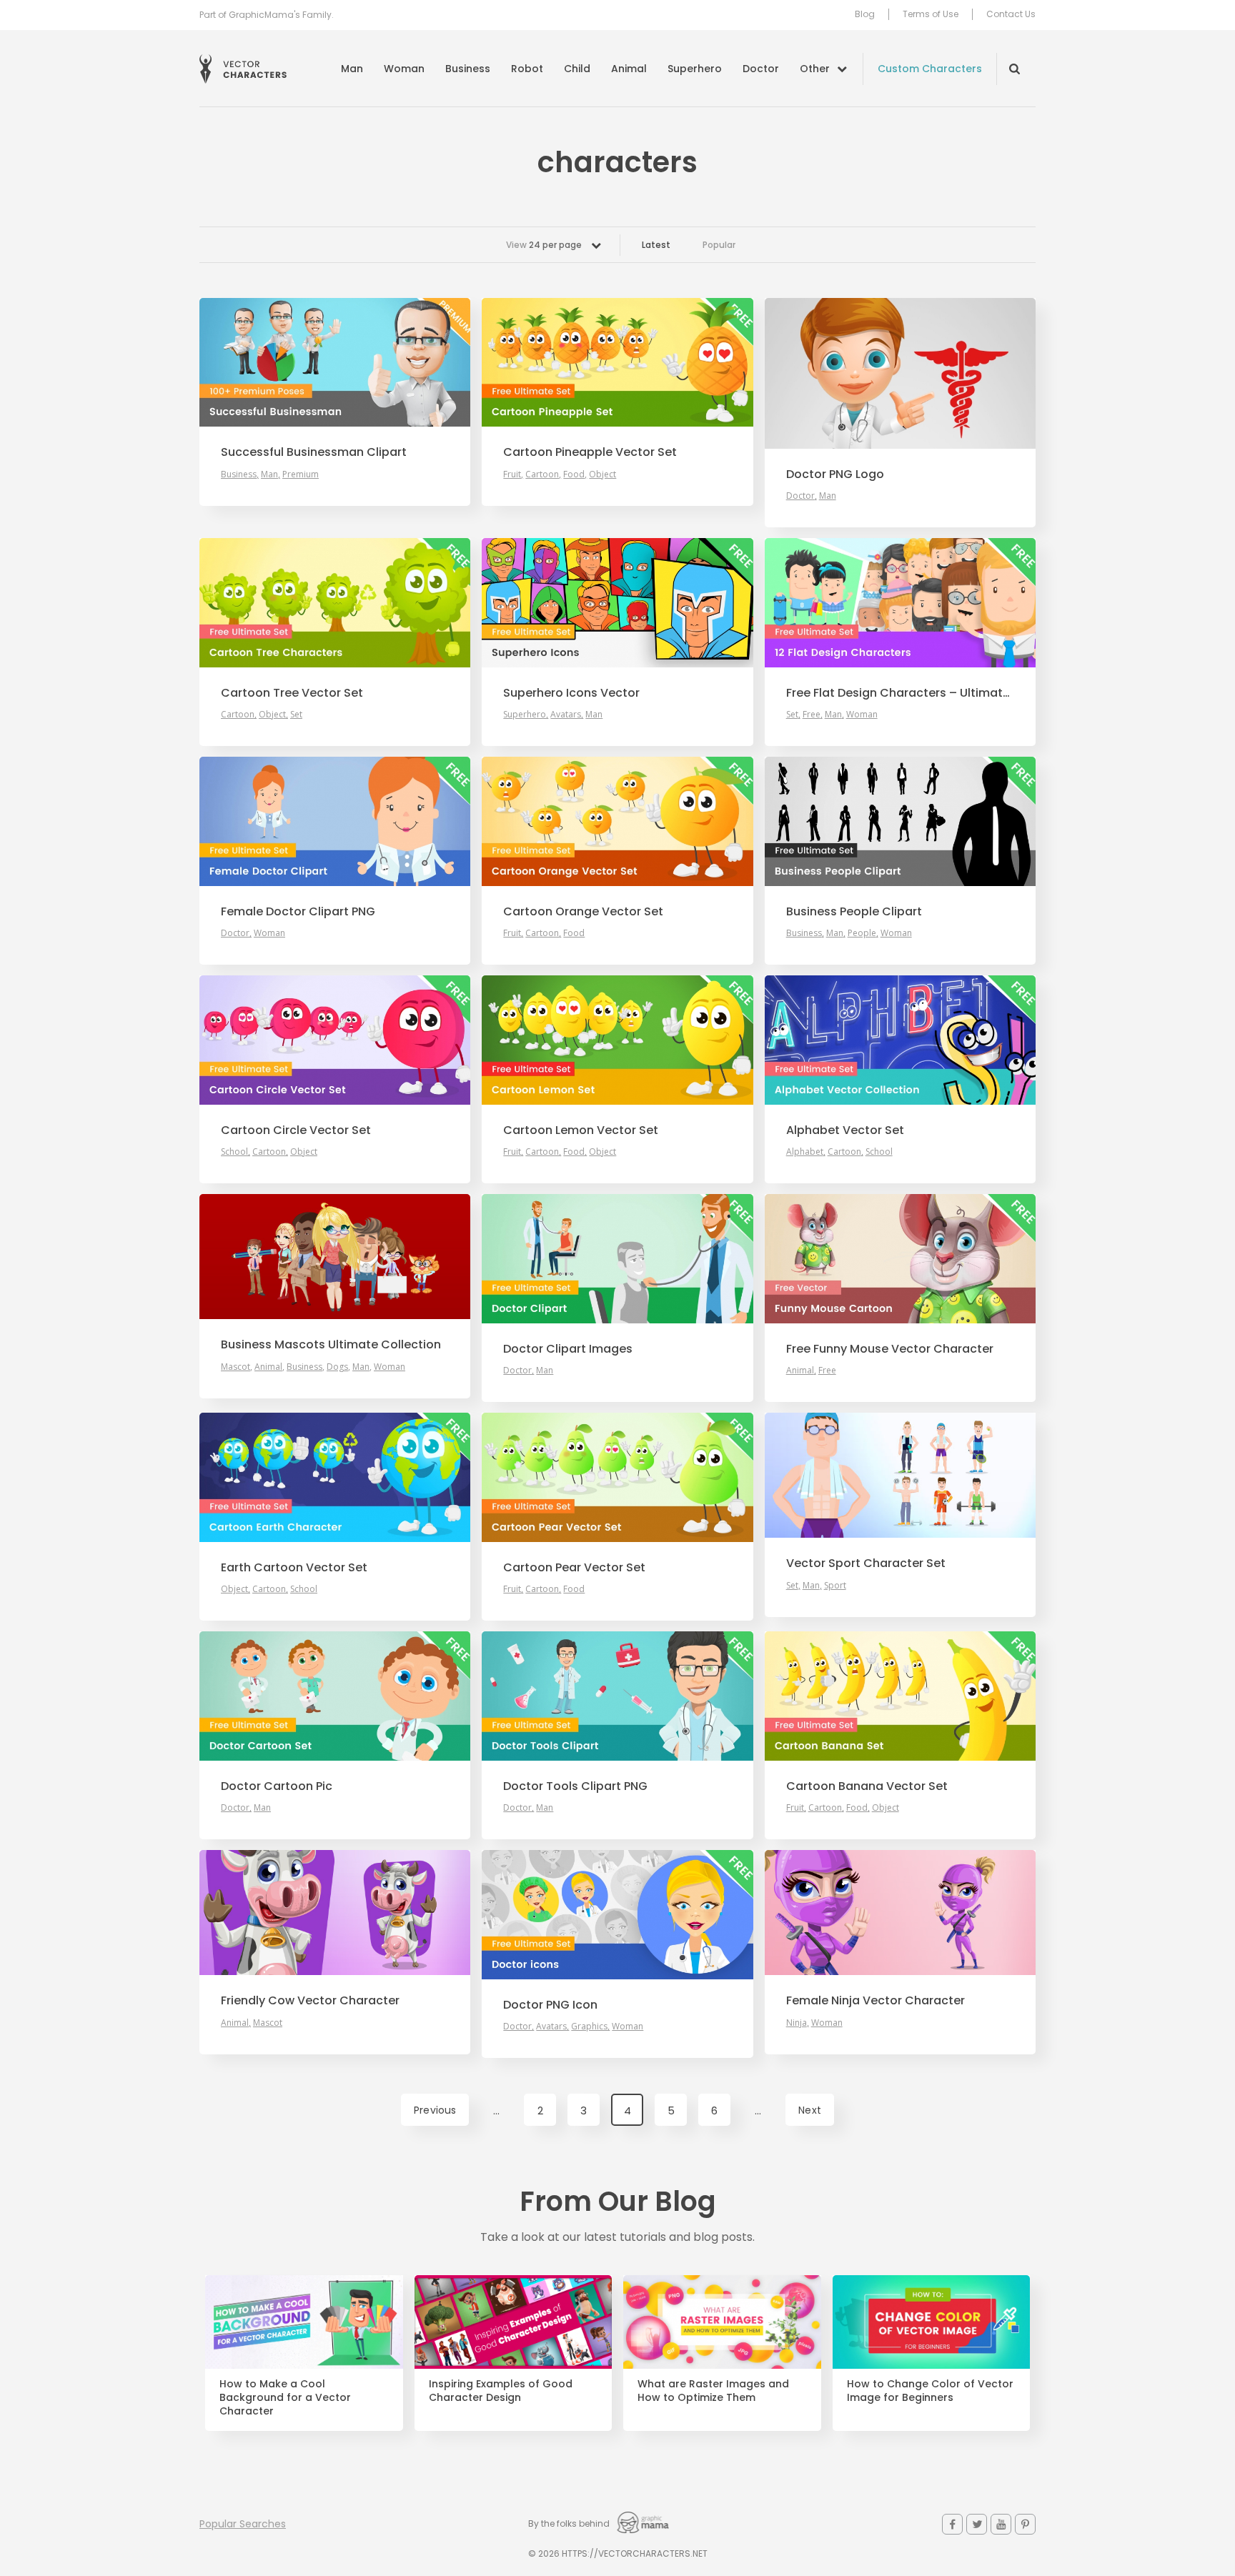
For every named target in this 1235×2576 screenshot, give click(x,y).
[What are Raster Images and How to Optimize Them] (722, 2322)
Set (296, 714)
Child (577, 69)
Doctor (761, 69)
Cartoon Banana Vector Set (867, 1786)
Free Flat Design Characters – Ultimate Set (900, 693)
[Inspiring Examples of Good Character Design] (514, 2322)
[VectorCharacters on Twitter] (977, 2524)
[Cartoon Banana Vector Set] (900, 1696)
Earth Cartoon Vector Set (294, 1568)
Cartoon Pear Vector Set (574, 1568)
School (234, 1152)
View (544, 245)
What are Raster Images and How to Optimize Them (713, 2391)
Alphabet (805, 1152)
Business (468, 69)
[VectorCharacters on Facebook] (952, 2524)
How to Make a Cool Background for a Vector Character (285, 2398)
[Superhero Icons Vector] (617, 602)
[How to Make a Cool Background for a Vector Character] (304, 2322)
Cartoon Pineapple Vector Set (590, 452)
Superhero (695, 69)
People (862, 933)
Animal (629, 69)
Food (574, 474)
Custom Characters (930, 69)
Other (815, 69)
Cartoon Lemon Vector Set (581, 1130)
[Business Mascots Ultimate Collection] (335, 1257)
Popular (719, 245)
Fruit (512, 474)
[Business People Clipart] (900, 821)
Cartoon (542, 474)
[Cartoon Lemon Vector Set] (617, 1040)
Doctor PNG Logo (835, 474)
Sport (835, 1585)
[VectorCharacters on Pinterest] (1025, 2524)
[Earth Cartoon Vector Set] (335, 1477)
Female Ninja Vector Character (876, 2001)
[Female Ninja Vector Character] (900, 1913)
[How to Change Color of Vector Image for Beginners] (932, 2322)
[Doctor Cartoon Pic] (335, 1696)
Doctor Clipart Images (568, 1349)
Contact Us (1011, 14)
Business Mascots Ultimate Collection (331, 1345)
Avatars (566, 714)
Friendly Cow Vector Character (310, 2001)
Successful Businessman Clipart (314, 452)
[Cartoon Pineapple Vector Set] (617, 362)
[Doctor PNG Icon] (617, 1914)
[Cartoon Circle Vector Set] (335, 1040)
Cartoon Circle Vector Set (296, 1130)
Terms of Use (931, 14)
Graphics (589, 2026)
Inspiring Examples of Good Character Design (501, 2391)
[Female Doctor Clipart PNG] (335, 821)
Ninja (797, 2023)
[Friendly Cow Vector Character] (335, 1913)
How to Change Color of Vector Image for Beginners (930, 2391)
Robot (527, 69)
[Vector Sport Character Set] (900, 1475)
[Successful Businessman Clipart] (335, 362)
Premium (301, 474)
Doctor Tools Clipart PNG (575, 1786)
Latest (656, 245)
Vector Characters (243, 69)
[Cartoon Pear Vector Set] (617, 1477)
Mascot (235, 1367)
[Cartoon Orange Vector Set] (617, 821)
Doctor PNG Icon (550, 2005)
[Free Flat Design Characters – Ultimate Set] (900, 602)
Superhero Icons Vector (571, 693)
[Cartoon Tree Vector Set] (335, 602)
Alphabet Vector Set (845, 1130)
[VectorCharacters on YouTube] (1001, 2524)
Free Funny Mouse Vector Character (890, 1349)
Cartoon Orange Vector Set (583, 912)
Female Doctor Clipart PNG (298, 912)
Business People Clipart (854, 912)
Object (602, 474)
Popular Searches (243, 2524)
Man (352, 69)
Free (812, 714)
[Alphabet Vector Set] (900, 1040)
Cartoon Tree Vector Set (292, 693)
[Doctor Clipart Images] (617, 1258)
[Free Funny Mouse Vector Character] (900, 1258)
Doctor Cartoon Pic (277, 1786)
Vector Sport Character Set (866, 1563)
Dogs (337, 1367)
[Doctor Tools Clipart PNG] (617, 1696)
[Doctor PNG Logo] (900, 373)
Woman (404, 69)
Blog (865, 14)
